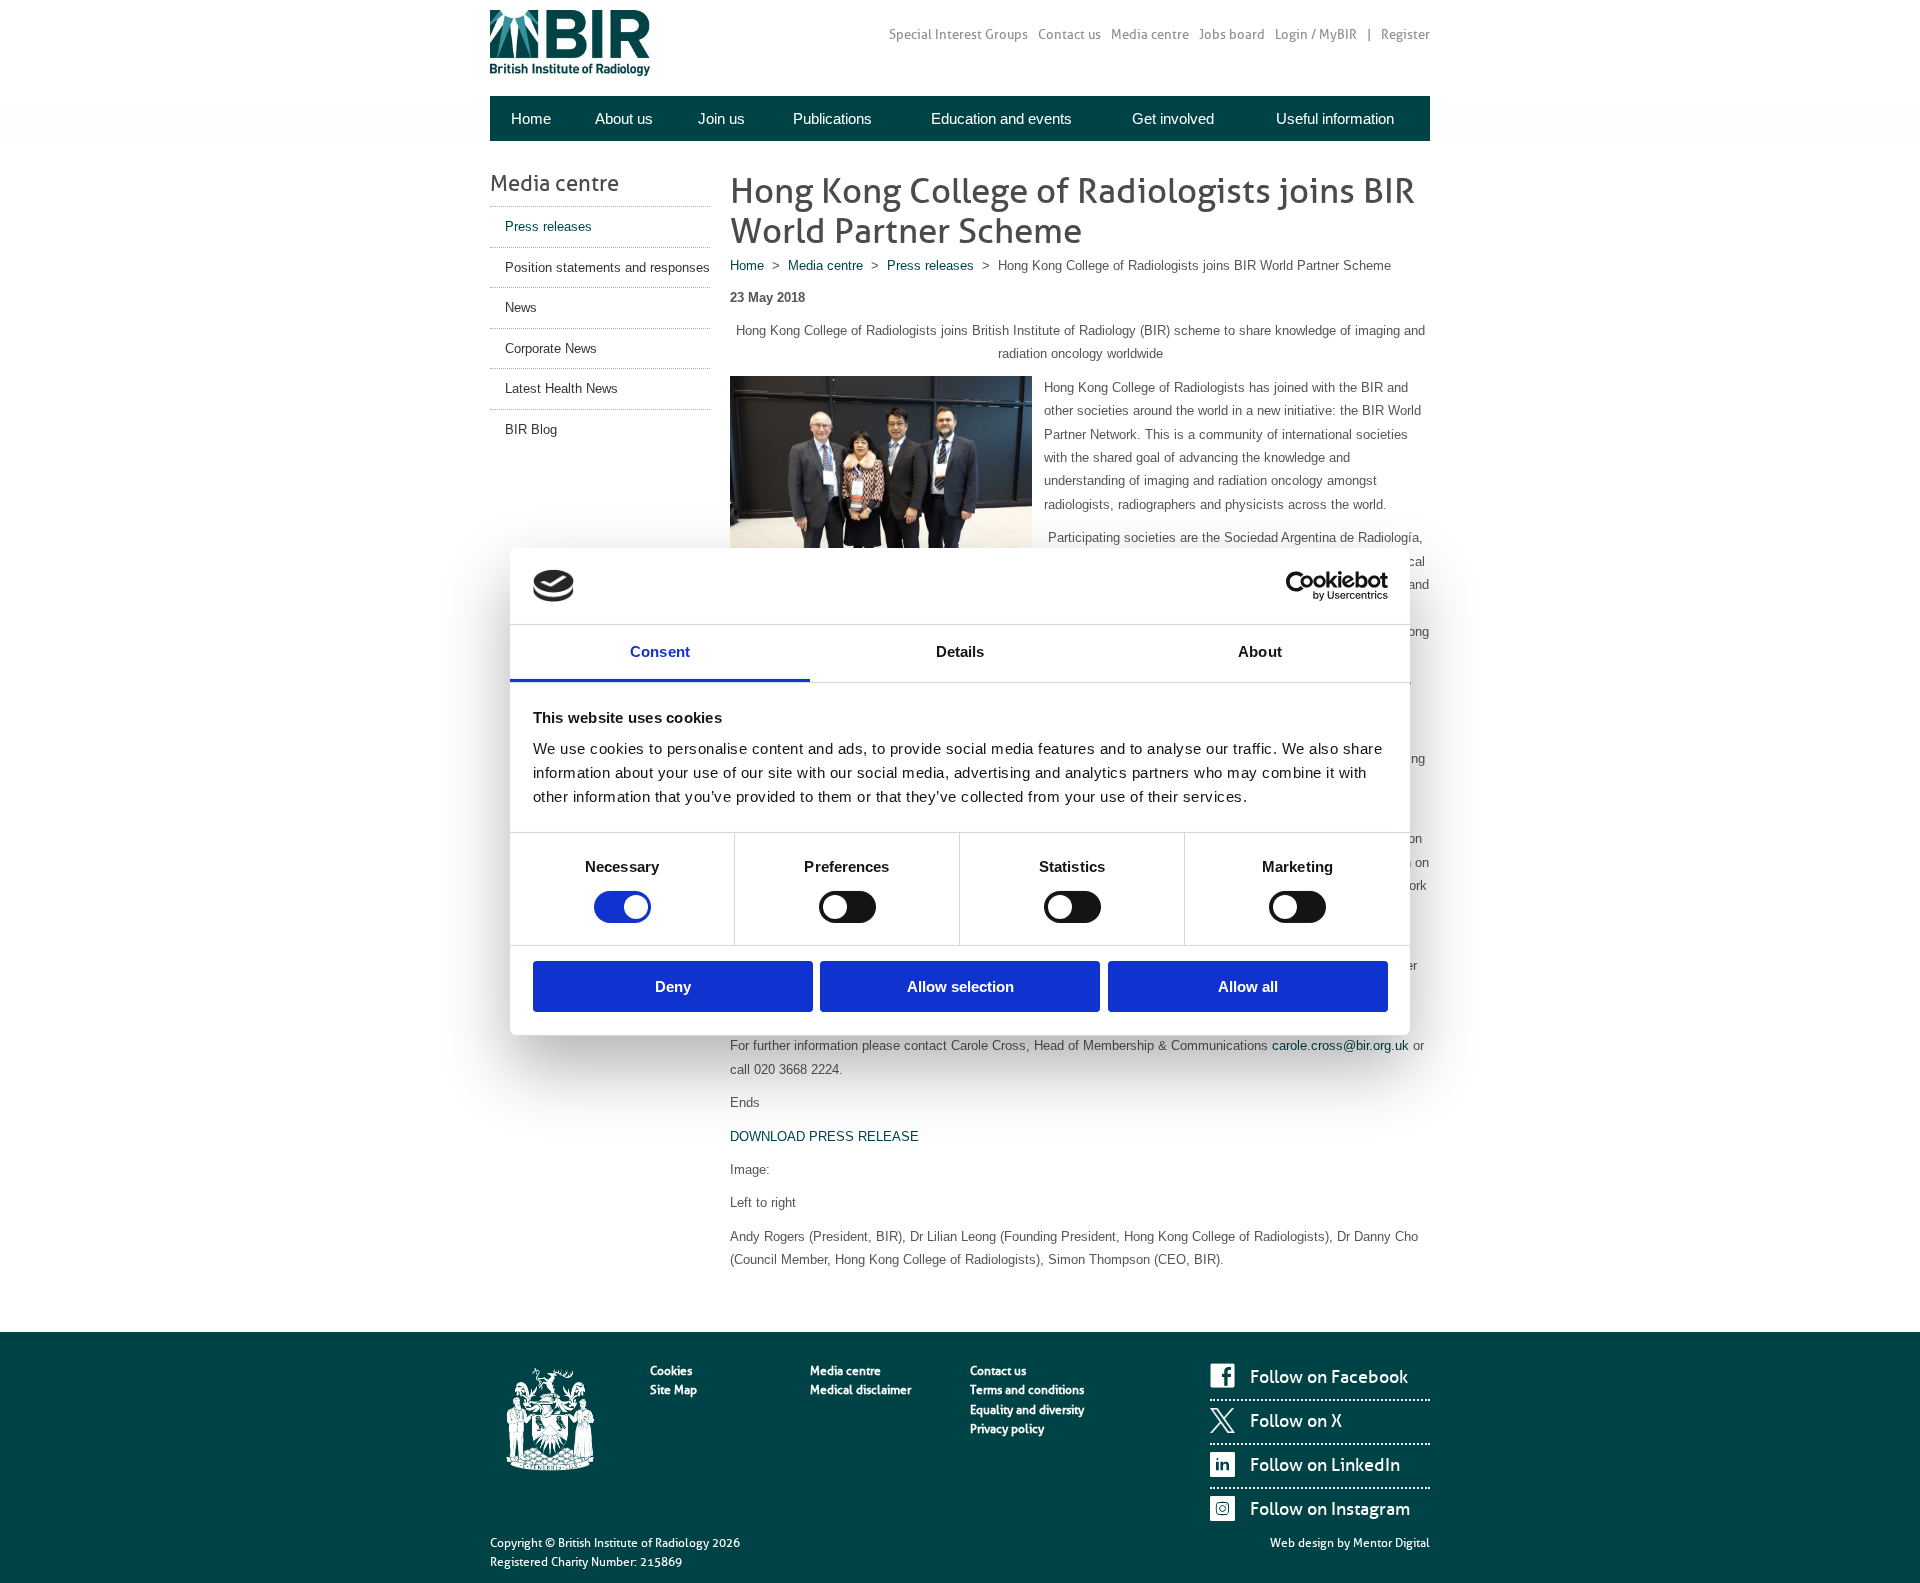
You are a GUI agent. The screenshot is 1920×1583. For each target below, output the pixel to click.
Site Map (673, 1390)
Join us (721, 118)
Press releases (548, 226)
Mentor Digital (1391, 1543)
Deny (673, 986)
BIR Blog (531, 429)
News (521, 307)
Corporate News (551, 348)
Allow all (1248, 986)
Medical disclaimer (860, 1390)
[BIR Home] (570, 42)
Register (1405, 34)
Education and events (1001, 118)
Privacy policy (1007, 1429)
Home (531, 118)
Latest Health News (561, 388)
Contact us (1069, 34)
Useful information (1335, 118)
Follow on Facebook (1329, 1377)
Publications (832, 118)
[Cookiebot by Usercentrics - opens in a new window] (1300, 586)
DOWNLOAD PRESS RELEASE (824, 1136)
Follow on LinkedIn (1325, 1465)
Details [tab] (960, 651)
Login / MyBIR (1316, 34)
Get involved (1173, 118)
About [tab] (1260, 651)
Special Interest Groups (958, 34)
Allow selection (960, 986)
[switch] (847, 907)
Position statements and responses (607, 267)
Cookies (671, 1371)
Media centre (1150, 34)
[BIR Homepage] (550, 1421)
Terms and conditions (1027, 1390)
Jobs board (1232, 34)
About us (624, 118)
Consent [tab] (660, 651)
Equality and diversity (1027, 1410)
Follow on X (1296, 1421)
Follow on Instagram (1330, 1509)
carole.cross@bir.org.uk (1340, 1045)
